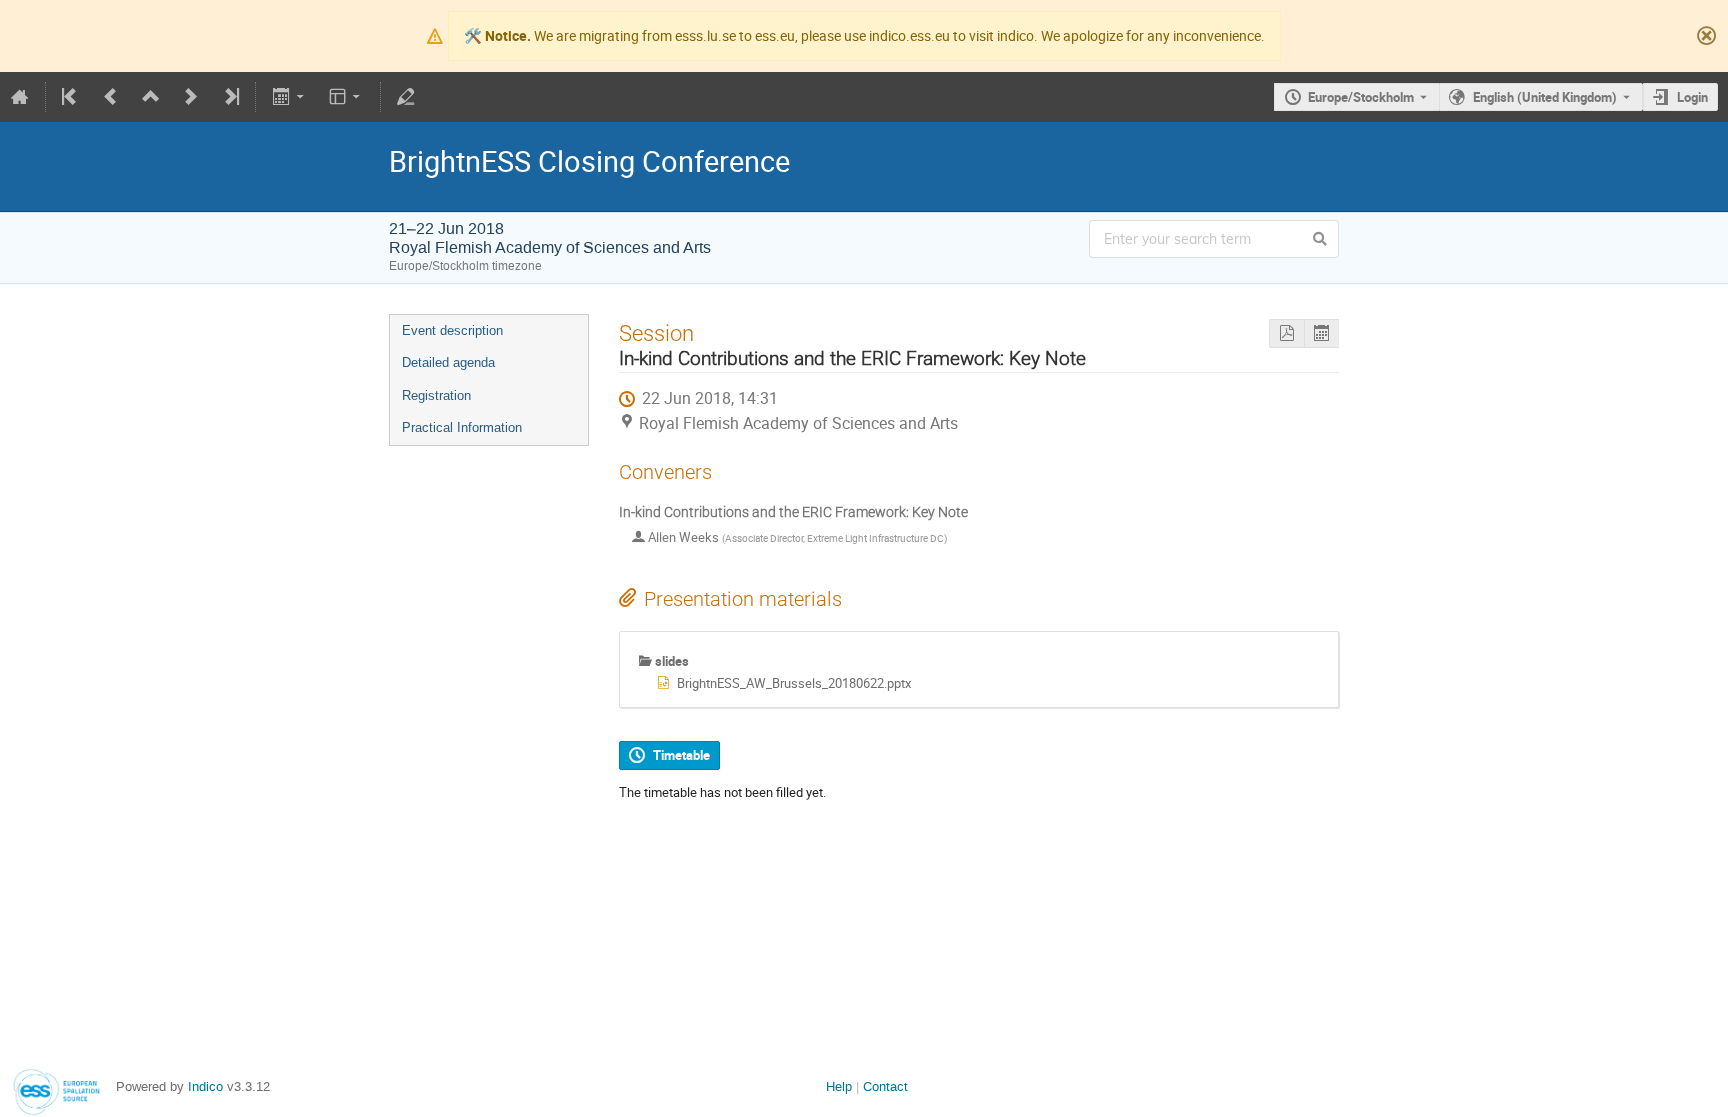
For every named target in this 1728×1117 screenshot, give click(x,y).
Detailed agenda (448, 362)
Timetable (681, 755)
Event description (452, 330)
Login (1692, 97)
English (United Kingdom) (1545, 97)
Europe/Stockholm (1361, 97)
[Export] (289, 97)
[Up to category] (151, 97)
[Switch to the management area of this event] (406, 97)
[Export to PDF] (1286, 333)
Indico (205, 1086)
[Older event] (111, 97)
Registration (436, 395)
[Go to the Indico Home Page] (20, 97)
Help (839, 1086)
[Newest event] (230, 97)
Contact (885, 1086)
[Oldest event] (71, 97)
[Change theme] (346, 97)
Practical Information (462, 427)
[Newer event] (191, 97)
